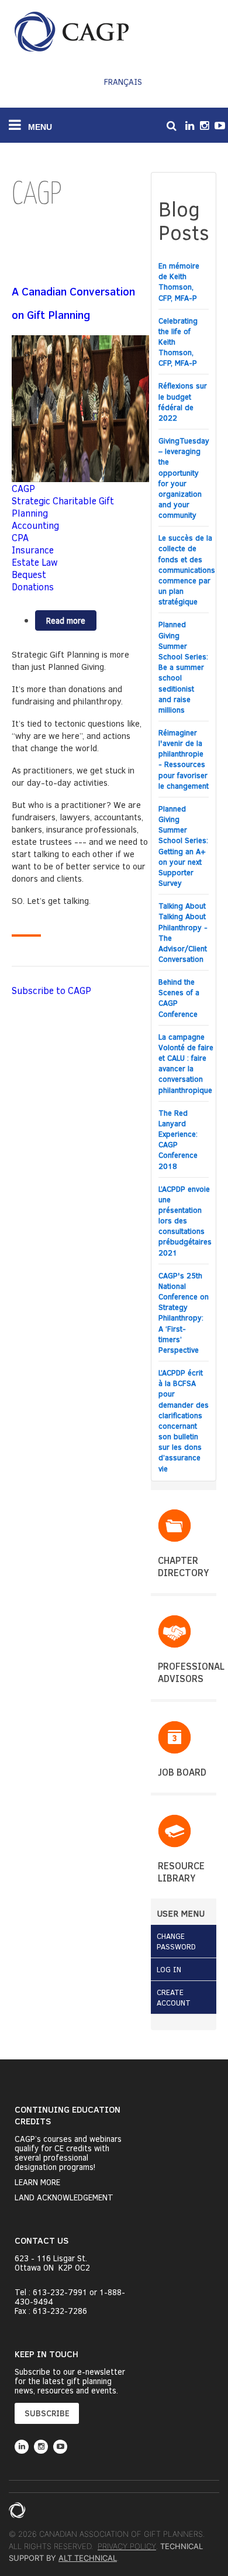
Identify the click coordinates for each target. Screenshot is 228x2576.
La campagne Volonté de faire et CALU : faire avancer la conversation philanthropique (186, 1063)
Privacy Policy (127, 2546)
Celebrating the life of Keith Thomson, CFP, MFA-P (178, 342)
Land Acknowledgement (64, 2197)
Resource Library (181, 1872)
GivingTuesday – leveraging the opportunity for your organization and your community (184, 478)
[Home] (72, 32)
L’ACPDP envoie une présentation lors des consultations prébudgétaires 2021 (185, 1221)
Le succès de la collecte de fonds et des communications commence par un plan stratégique (187, 570)
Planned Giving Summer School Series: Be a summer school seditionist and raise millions (183, 667)
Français (123, 82)
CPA (20, 537)
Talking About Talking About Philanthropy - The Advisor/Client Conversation (183, 932)
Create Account (174, 1997)
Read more (71, 623)
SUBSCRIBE (47, 2413)
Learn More (37, 2182)
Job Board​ (182, 1772)
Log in (169, 1969)
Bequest (29, 574)
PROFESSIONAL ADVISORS (191, 1672)
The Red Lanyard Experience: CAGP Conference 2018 (178, 1139)
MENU (39, 127)
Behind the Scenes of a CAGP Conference (179, 998)
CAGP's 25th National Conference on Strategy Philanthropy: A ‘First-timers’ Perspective (184, 1313)
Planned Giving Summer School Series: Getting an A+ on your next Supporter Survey (183, 846)
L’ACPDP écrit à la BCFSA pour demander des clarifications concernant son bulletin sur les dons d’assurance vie (184, 1421)
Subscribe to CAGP (51, 990)
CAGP (23, 488)
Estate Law (35, 562)
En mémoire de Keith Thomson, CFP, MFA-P (179, 282)
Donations (33, 587)
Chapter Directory (183, 1566)
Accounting (35, 525)
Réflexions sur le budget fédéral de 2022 (183, 402)
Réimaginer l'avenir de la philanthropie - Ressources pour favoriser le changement (184, 759)
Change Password (176, 1941)
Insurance (33, 550)
